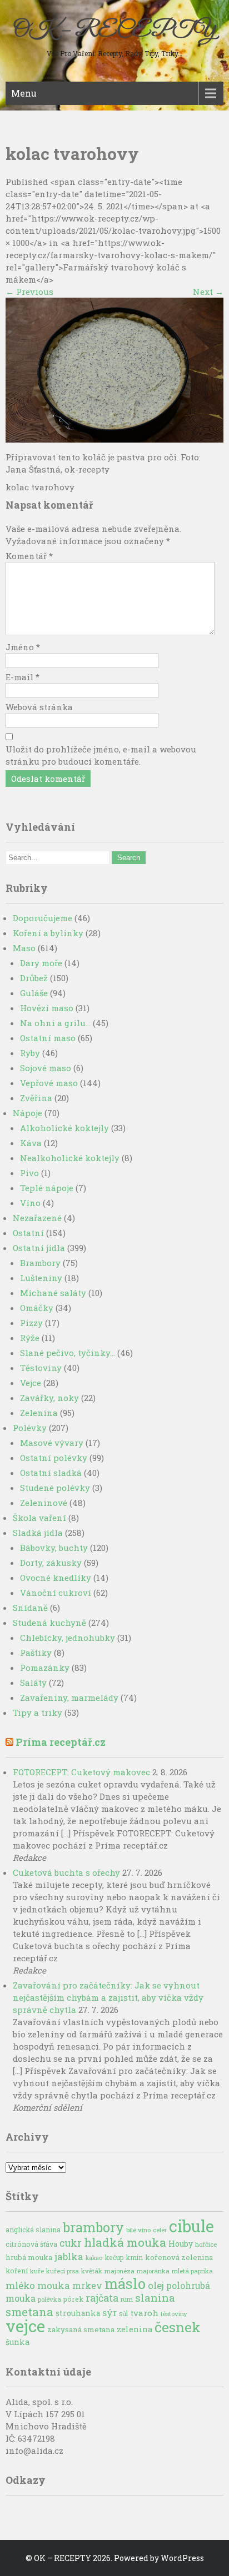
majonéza (120, 2271)
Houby (181, 2244)
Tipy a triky (38, 1713)
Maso (24, 948)
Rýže (30, 1338)
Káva (31, 1143)
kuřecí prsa (63, 2271)
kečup (114, 2257)
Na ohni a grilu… (55, 1023)
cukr (71, 2243)
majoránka (153, 2271)
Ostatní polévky (54, 1458)
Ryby (30, 1053)
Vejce (31, 1383)
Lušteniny (41, 1278)
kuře (37, 2271)
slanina (155, 2298)
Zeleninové (44, 1503)
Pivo (29, 1173)
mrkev (87, 2286)
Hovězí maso (47, 1008)
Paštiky (36, 1653)
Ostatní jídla (39, 1248)
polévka (49, 2299)
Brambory (40, 1263)
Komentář (29, 556)
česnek (178, 2327)
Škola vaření (39, 1518)
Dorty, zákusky (51, 1563)
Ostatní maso (48, 1038)
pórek (73, 2299)
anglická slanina (33, 2229)
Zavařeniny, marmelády (69, 1698)
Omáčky (37, 1308)
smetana (29, 2312)
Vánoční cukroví (56, 1593)
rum (127, 2299)
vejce (25, 2326)
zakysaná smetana (81, 2329)
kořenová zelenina (179, 2257)
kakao (94, 2258)
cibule (191, 2226)
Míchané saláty (53, 1293)
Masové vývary (52, 1443)
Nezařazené (37, 1218)
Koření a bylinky (48, 933)
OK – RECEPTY (114, 31)
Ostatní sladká (51, 1473)
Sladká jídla (38, 1533)
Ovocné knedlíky (56, 1578)
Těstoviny (41, 1368)
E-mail (23, 677)
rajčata (102, 2298)
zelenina (135, 2329)
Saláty (33, 1683)
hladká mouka (125, 2242)
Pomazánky (45, 1668)
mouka (54, 2285)
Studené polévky (55, 1488)
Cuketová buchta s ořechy (66, 1872)
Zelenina (39, 1413)
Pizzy (31, 1323)
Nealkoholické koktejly (70, 1158)
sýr (109, 2313)
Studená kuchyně (49, 1623)
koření (17, 2271)
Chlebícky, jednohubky (68, 1638)
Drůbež (34, 978)
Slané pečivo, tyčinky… (68, 1353)
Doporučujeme (43, 918)
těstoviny (174, 2314)
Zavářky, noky (49, 1398)
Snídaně (30, 1608)
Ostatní (28, 1233)
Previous (29, 292)
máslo (125, 2283)
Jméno (23, 647)
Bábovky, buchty (54, 1548)
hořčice (206, 2244)
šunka (18, 2342)
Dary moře (41, 963)
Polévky (30, 1428)
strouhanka (78, 2313)
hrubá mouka (29, 2257)
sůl (123, 2313)
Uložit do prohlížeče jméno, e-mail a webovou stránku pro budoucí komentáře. (101, 755)
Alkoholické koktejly (64, 1128)
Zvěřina (36, 1098)
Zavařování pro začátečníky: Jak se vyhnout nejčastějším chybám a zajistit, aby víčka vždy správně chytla (108, 1997)
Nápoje (28, 1113)
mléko (20, 2285)
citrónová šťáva (31, 2244)
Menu (24, 93)
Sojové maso (46, 1068)
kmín (135, 2257)
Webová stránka (39, 707)
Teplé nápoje (47, 1188)
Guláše (34, 993)
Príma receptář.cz (61, 1742)
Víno (30, 1203)
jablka (69, 2256)
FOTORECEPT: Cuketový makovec (81, 1772)
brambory (93, 2227)
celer (160, 2230)
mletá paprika (192, 2271)
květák (92, 2271)
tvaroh (144, 2313)
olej (156, 2286)
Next (208, 292)
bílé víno (138, 2230)
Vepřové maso (49, 1083)
